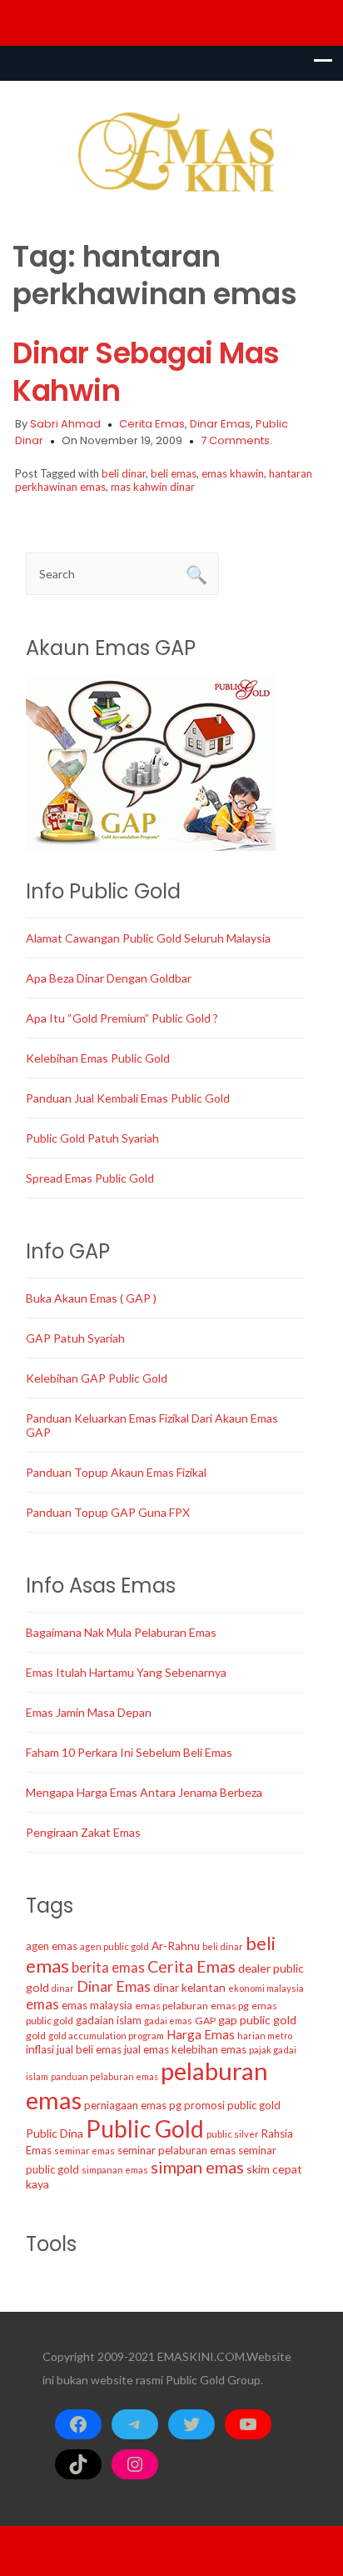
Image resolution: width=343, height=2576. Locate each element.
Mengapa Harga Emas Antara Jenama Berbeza (144, 1792)
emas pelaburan (171, 2006)
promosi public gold (232, 2105)
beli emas (174, 473)
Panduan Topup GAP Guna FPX (108, 1512)
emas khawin (233, 473)
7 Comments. (236, 440)
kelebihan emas (209, 2049)
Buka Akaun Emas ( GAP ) (91, 1298)
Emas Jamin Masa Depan (89, 1712)
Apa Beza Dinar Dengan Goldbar (109, 978)
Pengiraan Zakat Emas (83, 1832)
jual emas (147, 2049)
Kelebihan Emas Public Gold (98, 1058)
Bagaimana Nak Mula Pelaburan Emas (121, 1632)
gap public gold (257, 2020)
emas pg (230, 2006)
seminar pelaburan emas (176, 2150)
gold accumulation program (106, 2036)
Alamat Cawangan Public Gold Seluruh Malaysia (148, 938)
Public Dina (55, 2133)
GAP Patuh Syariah (75, 1338)
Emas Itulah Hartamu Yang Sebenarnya (126, 1672)
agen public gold (114, 1946)
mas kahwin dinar (153, 487)
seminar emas (85, 2151)
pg (175, 2105)
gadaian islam (109, 2020)
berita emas (108, 1968)
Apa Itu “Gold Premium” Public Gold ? (122, 1018)
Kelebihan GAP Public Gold (97, 1378)
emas (42, 2004)
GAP (205, 2021)
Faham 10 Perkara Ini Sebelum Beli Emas (129, 1752)
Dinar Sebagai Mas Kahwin (146, 372)
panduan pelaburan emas (104, 2076)
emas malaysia (97, 2005)
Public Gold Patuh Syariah (92, 1138)
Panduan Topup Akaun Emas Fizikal (116, 1472)
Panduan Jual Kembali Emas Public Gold (128, 1098)
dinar (63, 1988)
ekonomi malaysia (266, 1988)
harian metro (265, 2036)
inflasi (40, 2049)
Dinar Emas (220, 424)
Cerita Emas (152, 424)
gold (36, 2036)
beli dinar (124, 473)
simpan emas (197, 2167)
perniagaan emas (125, 2105)
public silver (233, 2134)
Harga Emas (201, 2034)
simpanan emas (115, 2170)
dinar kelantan (189, 1988)
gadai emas (168, 2021)
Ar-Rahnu (176, 1946)
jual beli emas (89, 2049)
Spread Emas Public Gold (90, 1178)
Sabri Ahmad (65, 424)
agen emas (52, 1946)
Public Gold (145, 2128)
